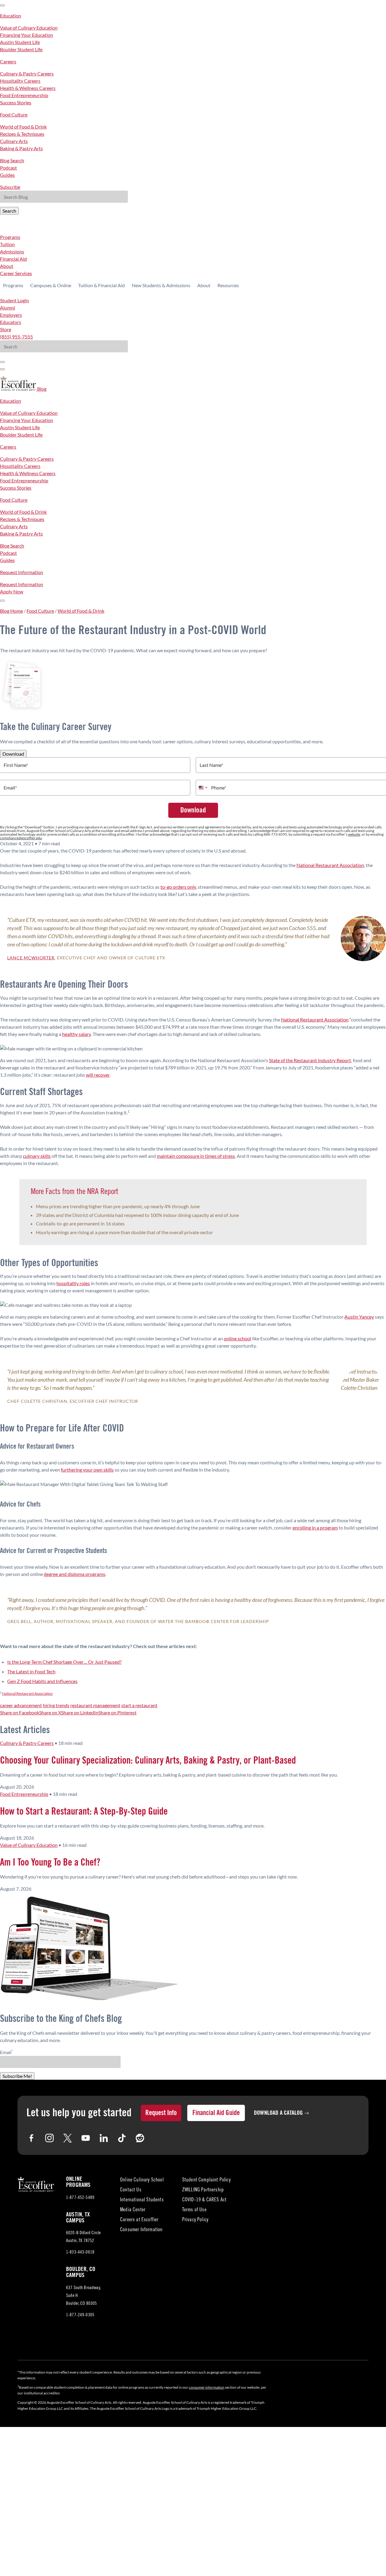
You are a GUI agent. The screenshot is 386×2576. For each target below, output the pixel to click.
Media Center (133, 2210)
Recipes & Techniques (22, 134)
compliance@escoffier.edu (21, 838)
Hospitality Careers (20, 81)
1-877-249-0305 (80, 2315)
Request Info (161, 2113)
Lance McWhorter (31, 958)
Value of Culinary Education (29, 28)
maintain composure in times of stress (196, 1156)
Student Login (14, 300)
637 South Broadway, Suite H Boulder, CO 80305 (87, 2297)
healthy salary (76, 1034)
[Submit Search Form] (2, 362)
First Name (16, 765)
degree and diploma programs (74, 1574)
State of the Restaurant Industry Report (310, 1060)
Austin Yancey (359, 1317)
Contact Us (131, 2190)
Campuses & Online (51, 285)
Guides (7, 175)
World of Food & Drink (23, 127)
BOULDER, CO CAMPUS (81, 2272)
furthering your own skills (87, 1470)
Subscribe (10, 187)
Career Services (16, 273)
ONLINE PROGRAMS (78, 2182)
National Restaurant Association (330, 865)
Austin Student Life (20, 42)
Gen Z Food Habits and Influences (42, 1681)
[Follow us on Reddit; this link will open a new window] (140, 2138)
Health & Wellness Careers (28, 88)
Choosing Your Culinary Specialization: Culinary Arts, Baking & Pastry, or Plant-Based (148, 1761)
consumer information (207, 2387)
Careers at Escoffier (139, 2220)
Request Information (22, 572)
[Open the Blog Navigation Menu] (2, 601)
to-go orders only (178, 887)
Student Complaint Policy (206, 2180)
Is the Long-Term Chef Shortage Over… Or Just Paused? (64, 1662)
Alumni (8, 308)
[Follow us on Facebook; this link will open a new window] (31, 2138)
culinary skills (37, 1156)
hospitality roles (73, 1283)
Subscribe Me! (17, 2076)
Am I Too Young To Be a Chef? (50, 1863)
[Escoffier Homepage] (19, 389)
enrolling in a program (315, 1528)
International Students (142, 2200)
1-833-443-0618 (80, 2252)
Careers (8, 61)
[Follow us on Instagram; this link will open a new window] (49, 2138)
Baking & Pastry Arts (21, 148)
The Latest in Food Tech (31, 1671)
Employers (11, 315)
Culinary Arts (14, 141)
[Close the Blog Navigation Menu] (2, 5)
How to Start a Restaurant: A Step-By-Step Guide (84, 1812)
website (354, 834)
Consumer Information (141, 2230)
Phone (219, 788)
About (7, 266)
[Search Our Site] (2, 369)
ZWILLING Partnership (203, 2190)
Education (11, 16)
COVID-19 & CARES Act (204, 2200)
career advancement (21, 1705)
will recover (98, 1075)
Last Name (211, 765)
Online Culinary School (142, 2180)
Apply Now (12, 591)
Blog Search (12, 160)
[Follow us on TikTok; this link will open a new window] (122, 2138)
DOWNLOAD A (278, 2113)
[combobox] (203, 788)
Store (6, 329)
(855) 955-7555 (16, 337)
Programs (10, 237)
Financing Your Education (27, 35)
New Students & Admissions (161, 285)
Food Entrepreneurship (24, 95)
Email (10, 788)
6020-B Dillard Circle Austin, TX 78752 (85, 2238)
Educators (11, 322)
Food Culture (14, 114)
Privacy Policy (195, 2220)
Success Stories (16, 102)
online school (237, 1338)
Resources (228, 285)
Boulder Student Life (21, 49)
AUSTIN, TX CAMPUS (78, 2218)
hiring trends (56, 1705)
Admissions (12, 251)
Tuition (7, 244)
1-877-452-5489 (80, 2198)
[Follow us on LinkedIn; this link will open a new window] (104, 2138)
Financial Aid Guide (216, 2113)
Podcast (8, 168)
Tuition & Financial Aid (101, 285)
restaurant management (95, 1705)
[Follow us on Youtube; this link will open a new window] (86, 2138)
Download (13, 754)
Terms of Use (194, 2210)
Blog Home (11, 611)
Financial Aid (13, 259)
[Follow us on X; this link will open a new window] (68, 2138)
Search (9, 211)
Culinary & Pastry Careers (27, 73)
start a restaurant (139, 1705)
